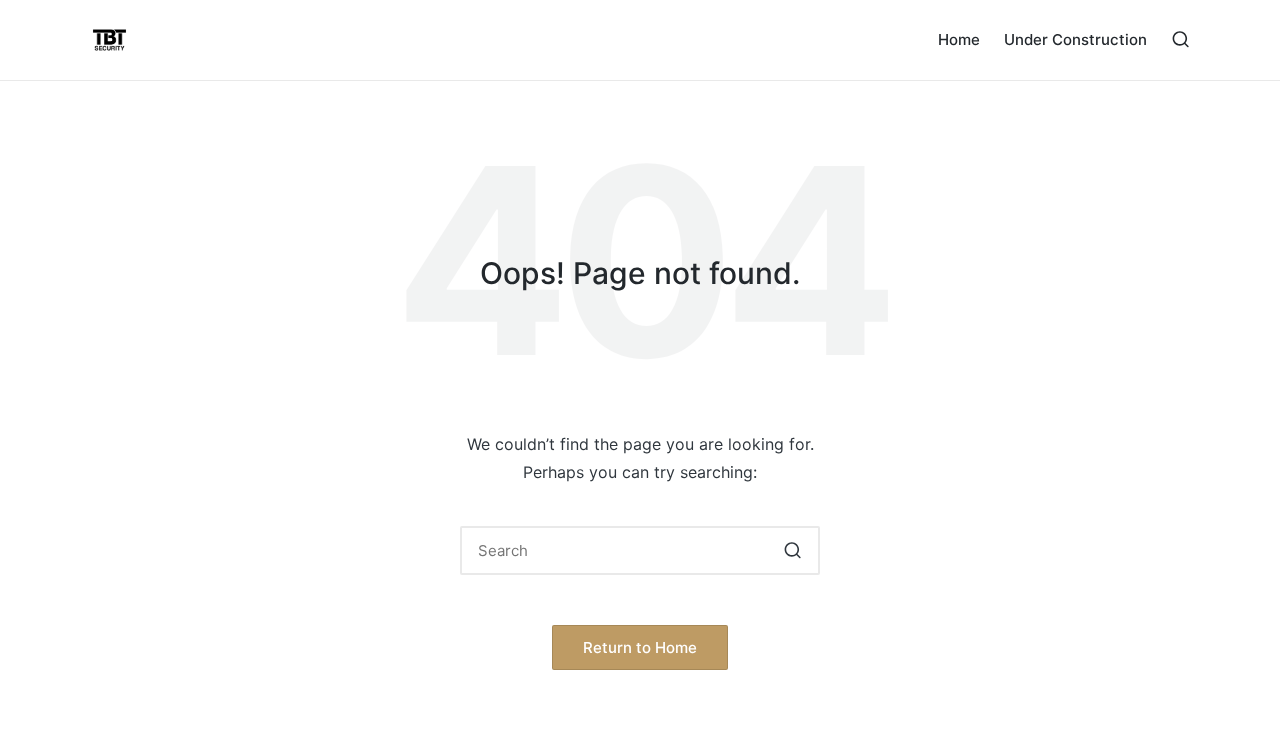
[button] (792, 550)
